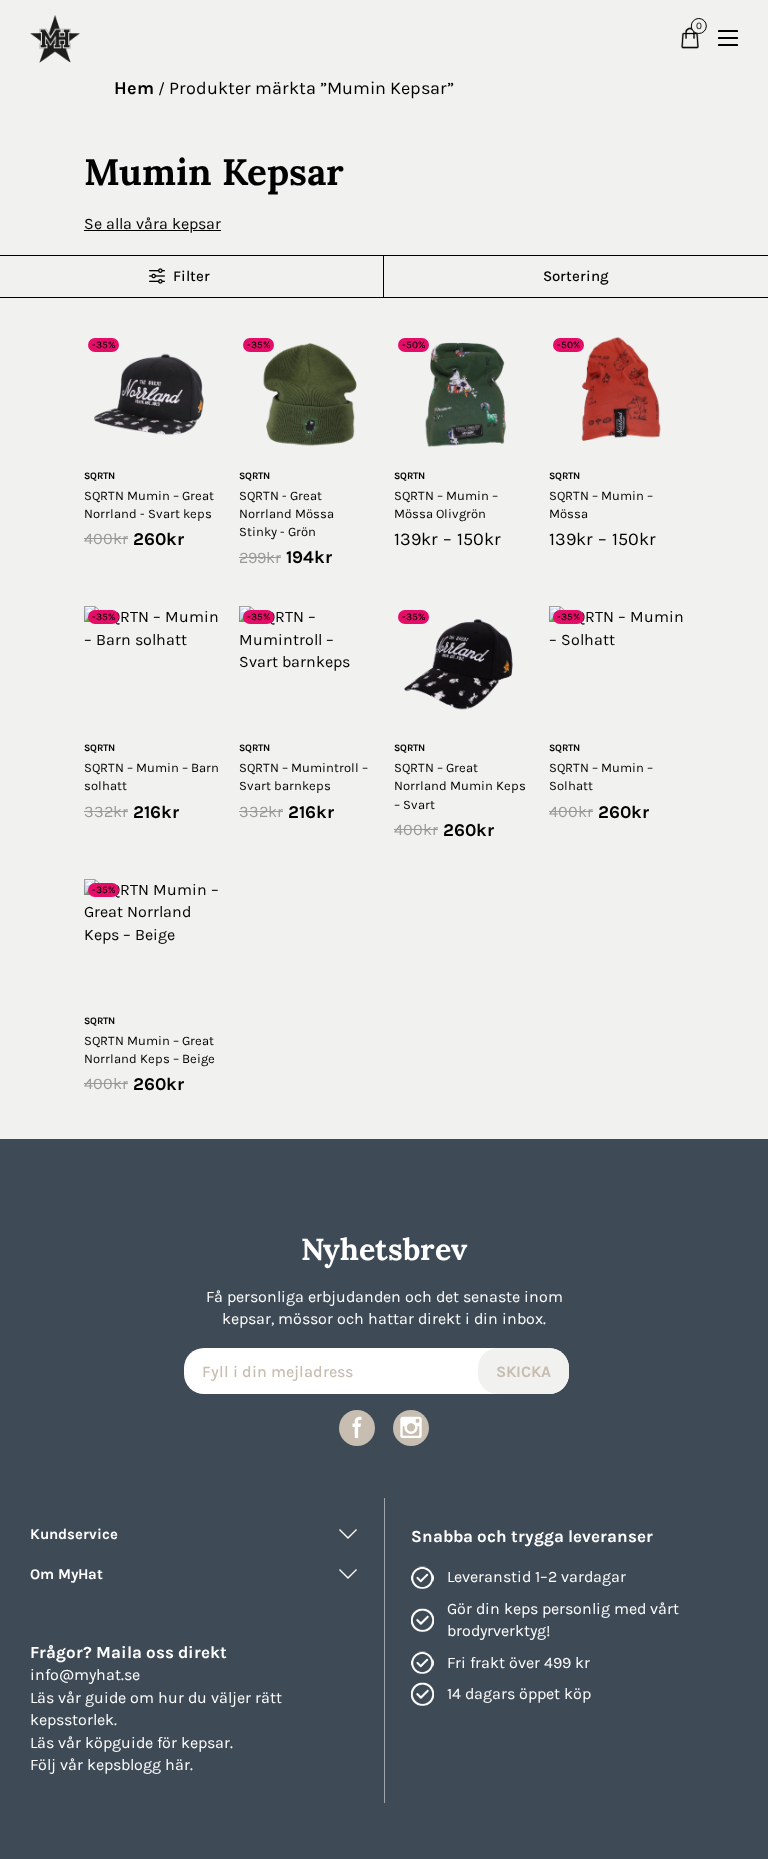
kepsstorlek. (73, 1719)
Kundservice (74, 1534)
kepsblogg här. (140, 1764)
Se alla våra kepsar (152, 223)
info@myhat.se (85, 1674)
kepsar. (207, 1742)
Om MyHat (66, 1574)
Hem (134, 88)
